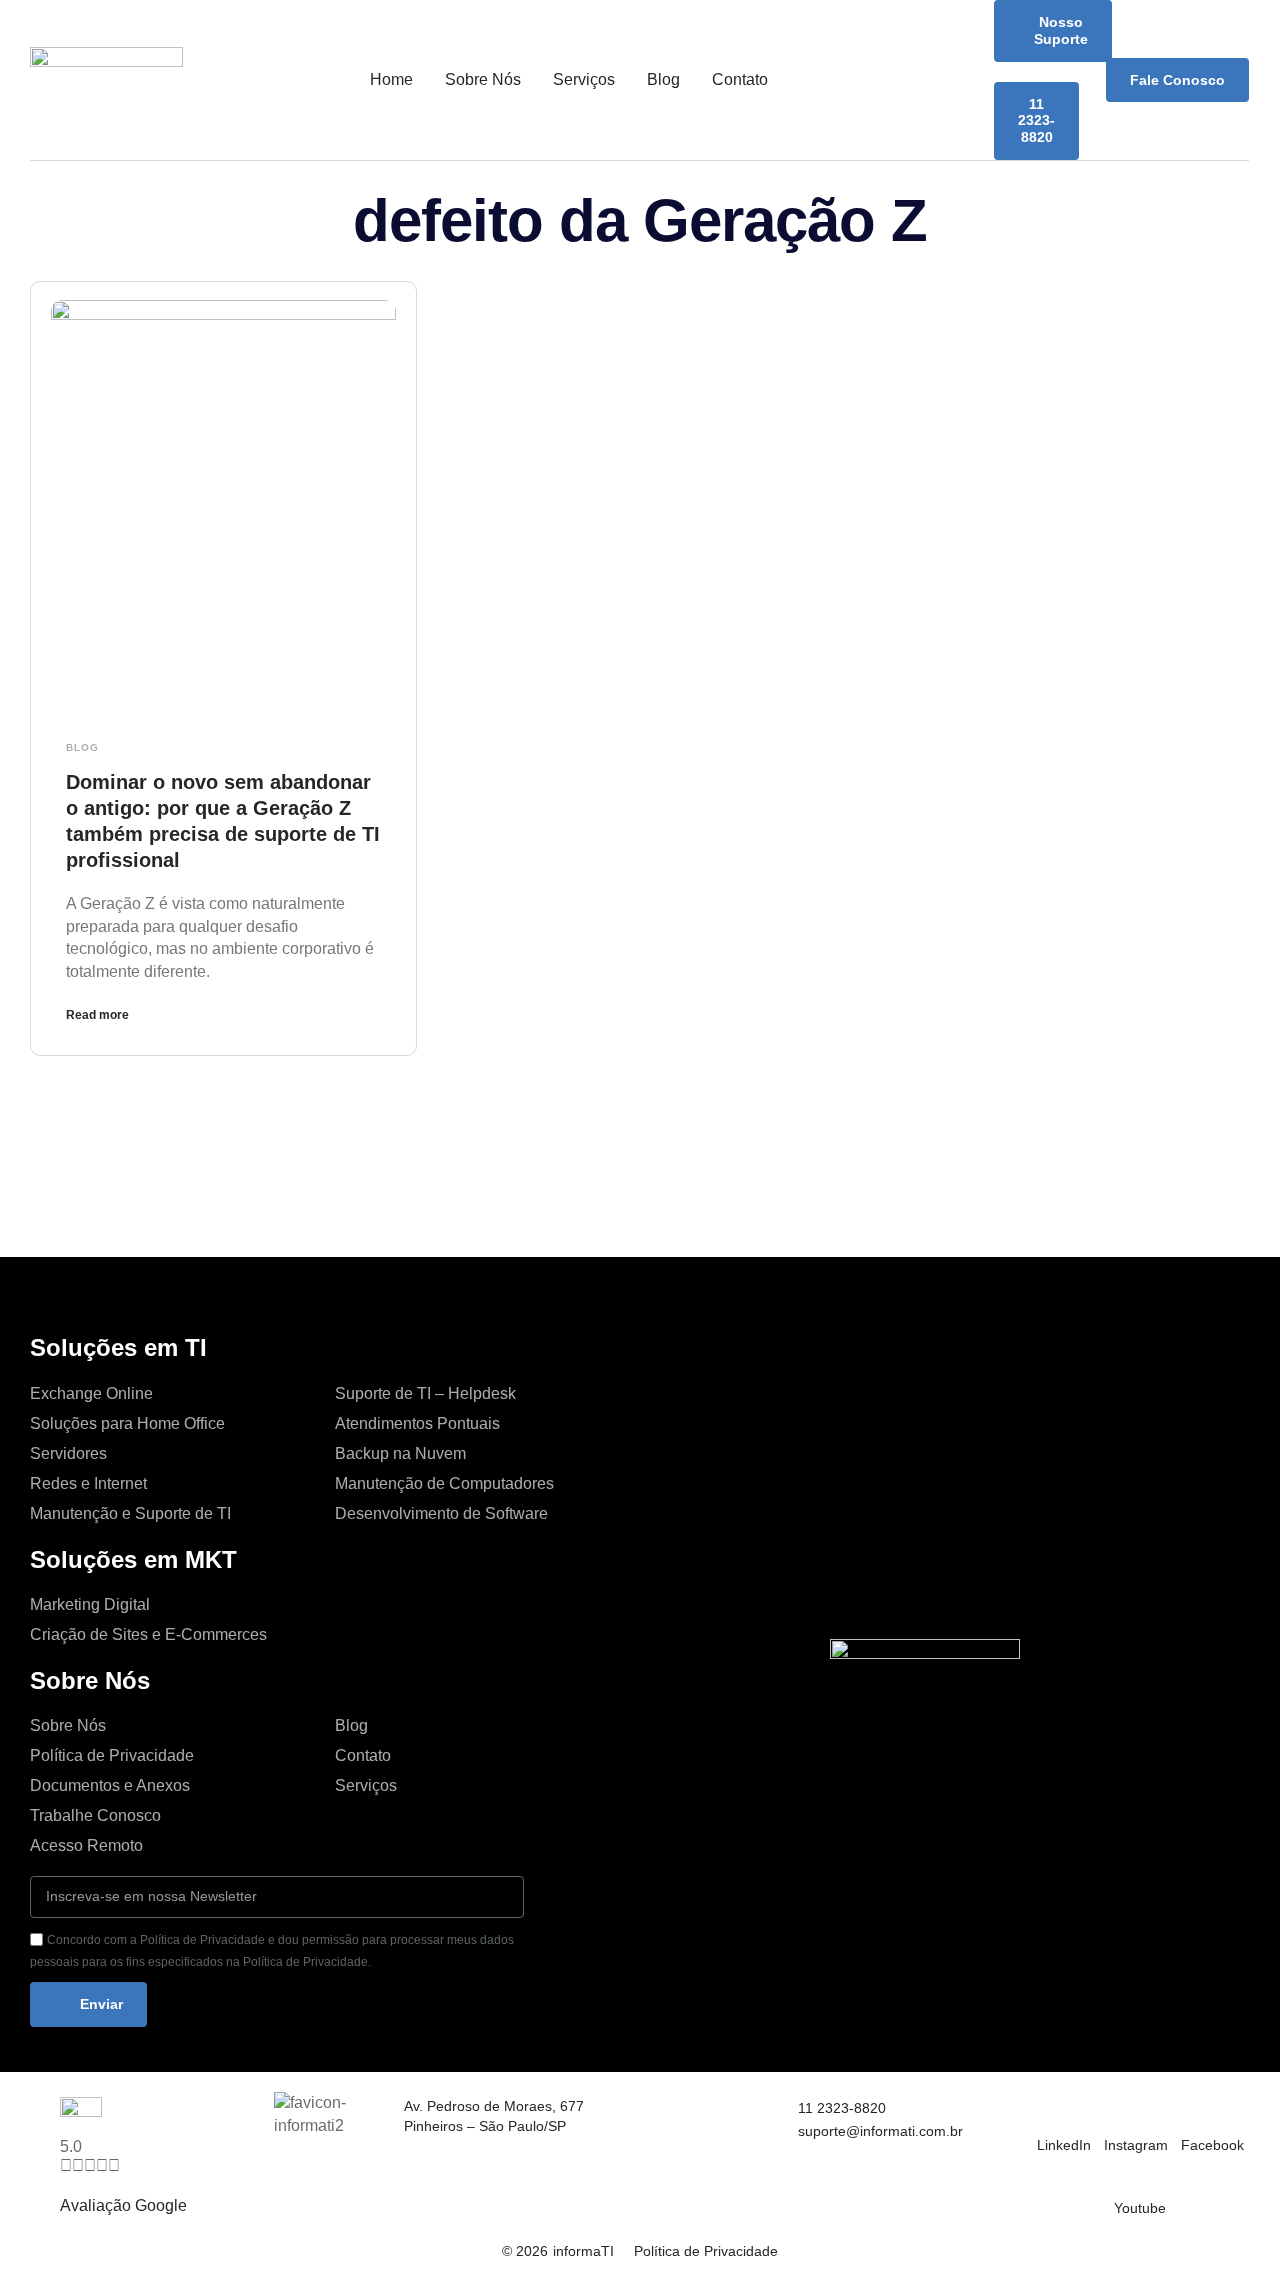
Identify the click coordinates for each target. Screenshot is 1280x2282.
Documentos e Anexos (110, 1785)
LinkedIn (1064, 2145)
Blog (663, 79)
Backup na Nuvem (400, 1453)
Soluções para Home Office (127, 1423)
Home (391, 79)
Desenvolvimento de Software (441, 1513)
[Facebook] (1193, 2109)
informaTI (583, 2251)
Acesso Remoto (86, 1845)
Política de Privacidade (112, 1755)
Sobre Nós (483, 79)
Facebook (1212, 2145)
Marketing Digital (90, 1604)
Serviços (584, 79)
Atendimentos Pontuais (417, 1423)
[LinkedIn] (1049, 2109)
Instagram (1136, 2145)
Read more (97, 1015)
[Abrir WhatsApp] (1230, 2231)
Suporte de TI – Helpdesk (425, 1393)
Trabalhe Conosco (95, 1815)
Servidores (68, 1453)
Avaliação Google (123, 2205)
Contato (740, 79)
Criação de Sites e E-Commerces (148, 1634)
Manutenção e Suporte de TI (130, 1513)
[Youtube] (1126, 2172)
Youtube (1140, 2208)
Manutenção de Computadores (444, 1483)
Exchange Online (91, 1393)
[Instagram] (1116, 2109)
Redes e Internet (88, 1483)
